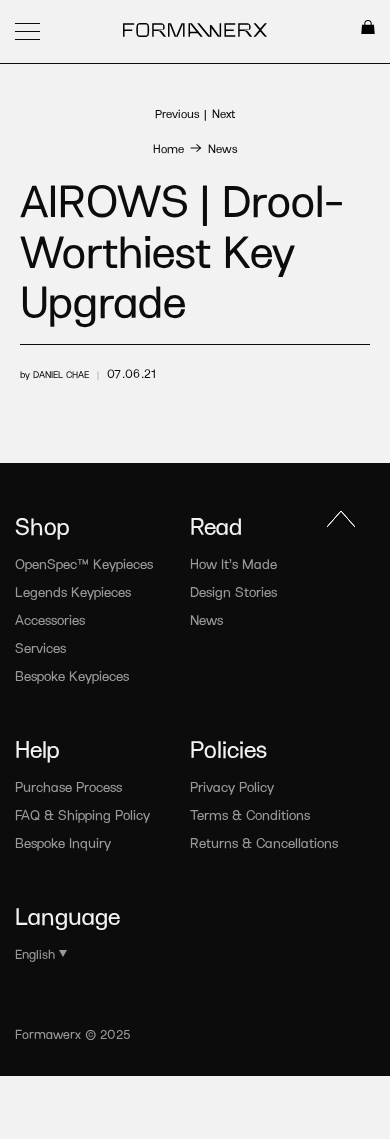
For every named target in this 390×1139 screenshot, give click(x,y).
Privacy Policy (232, 786)
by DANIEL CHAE (54, 374)
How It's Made (233, 563)
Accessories (50, 619)
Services (40, 647)
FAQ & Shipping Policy (82, 814)
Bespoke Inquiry (63, 842)
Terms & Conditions (250, 814)
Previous (177, 113)
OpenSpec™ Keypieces (84, 563)
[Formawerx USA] (195, 32)
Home (168, 148)
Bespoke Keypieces (72, 675)
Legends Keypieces (73, 591)
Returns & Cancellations (264, 842)
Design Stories (233, 591)
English (35, 954)
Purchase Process (68, 786)
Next (223, 113)
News (222, 148)
